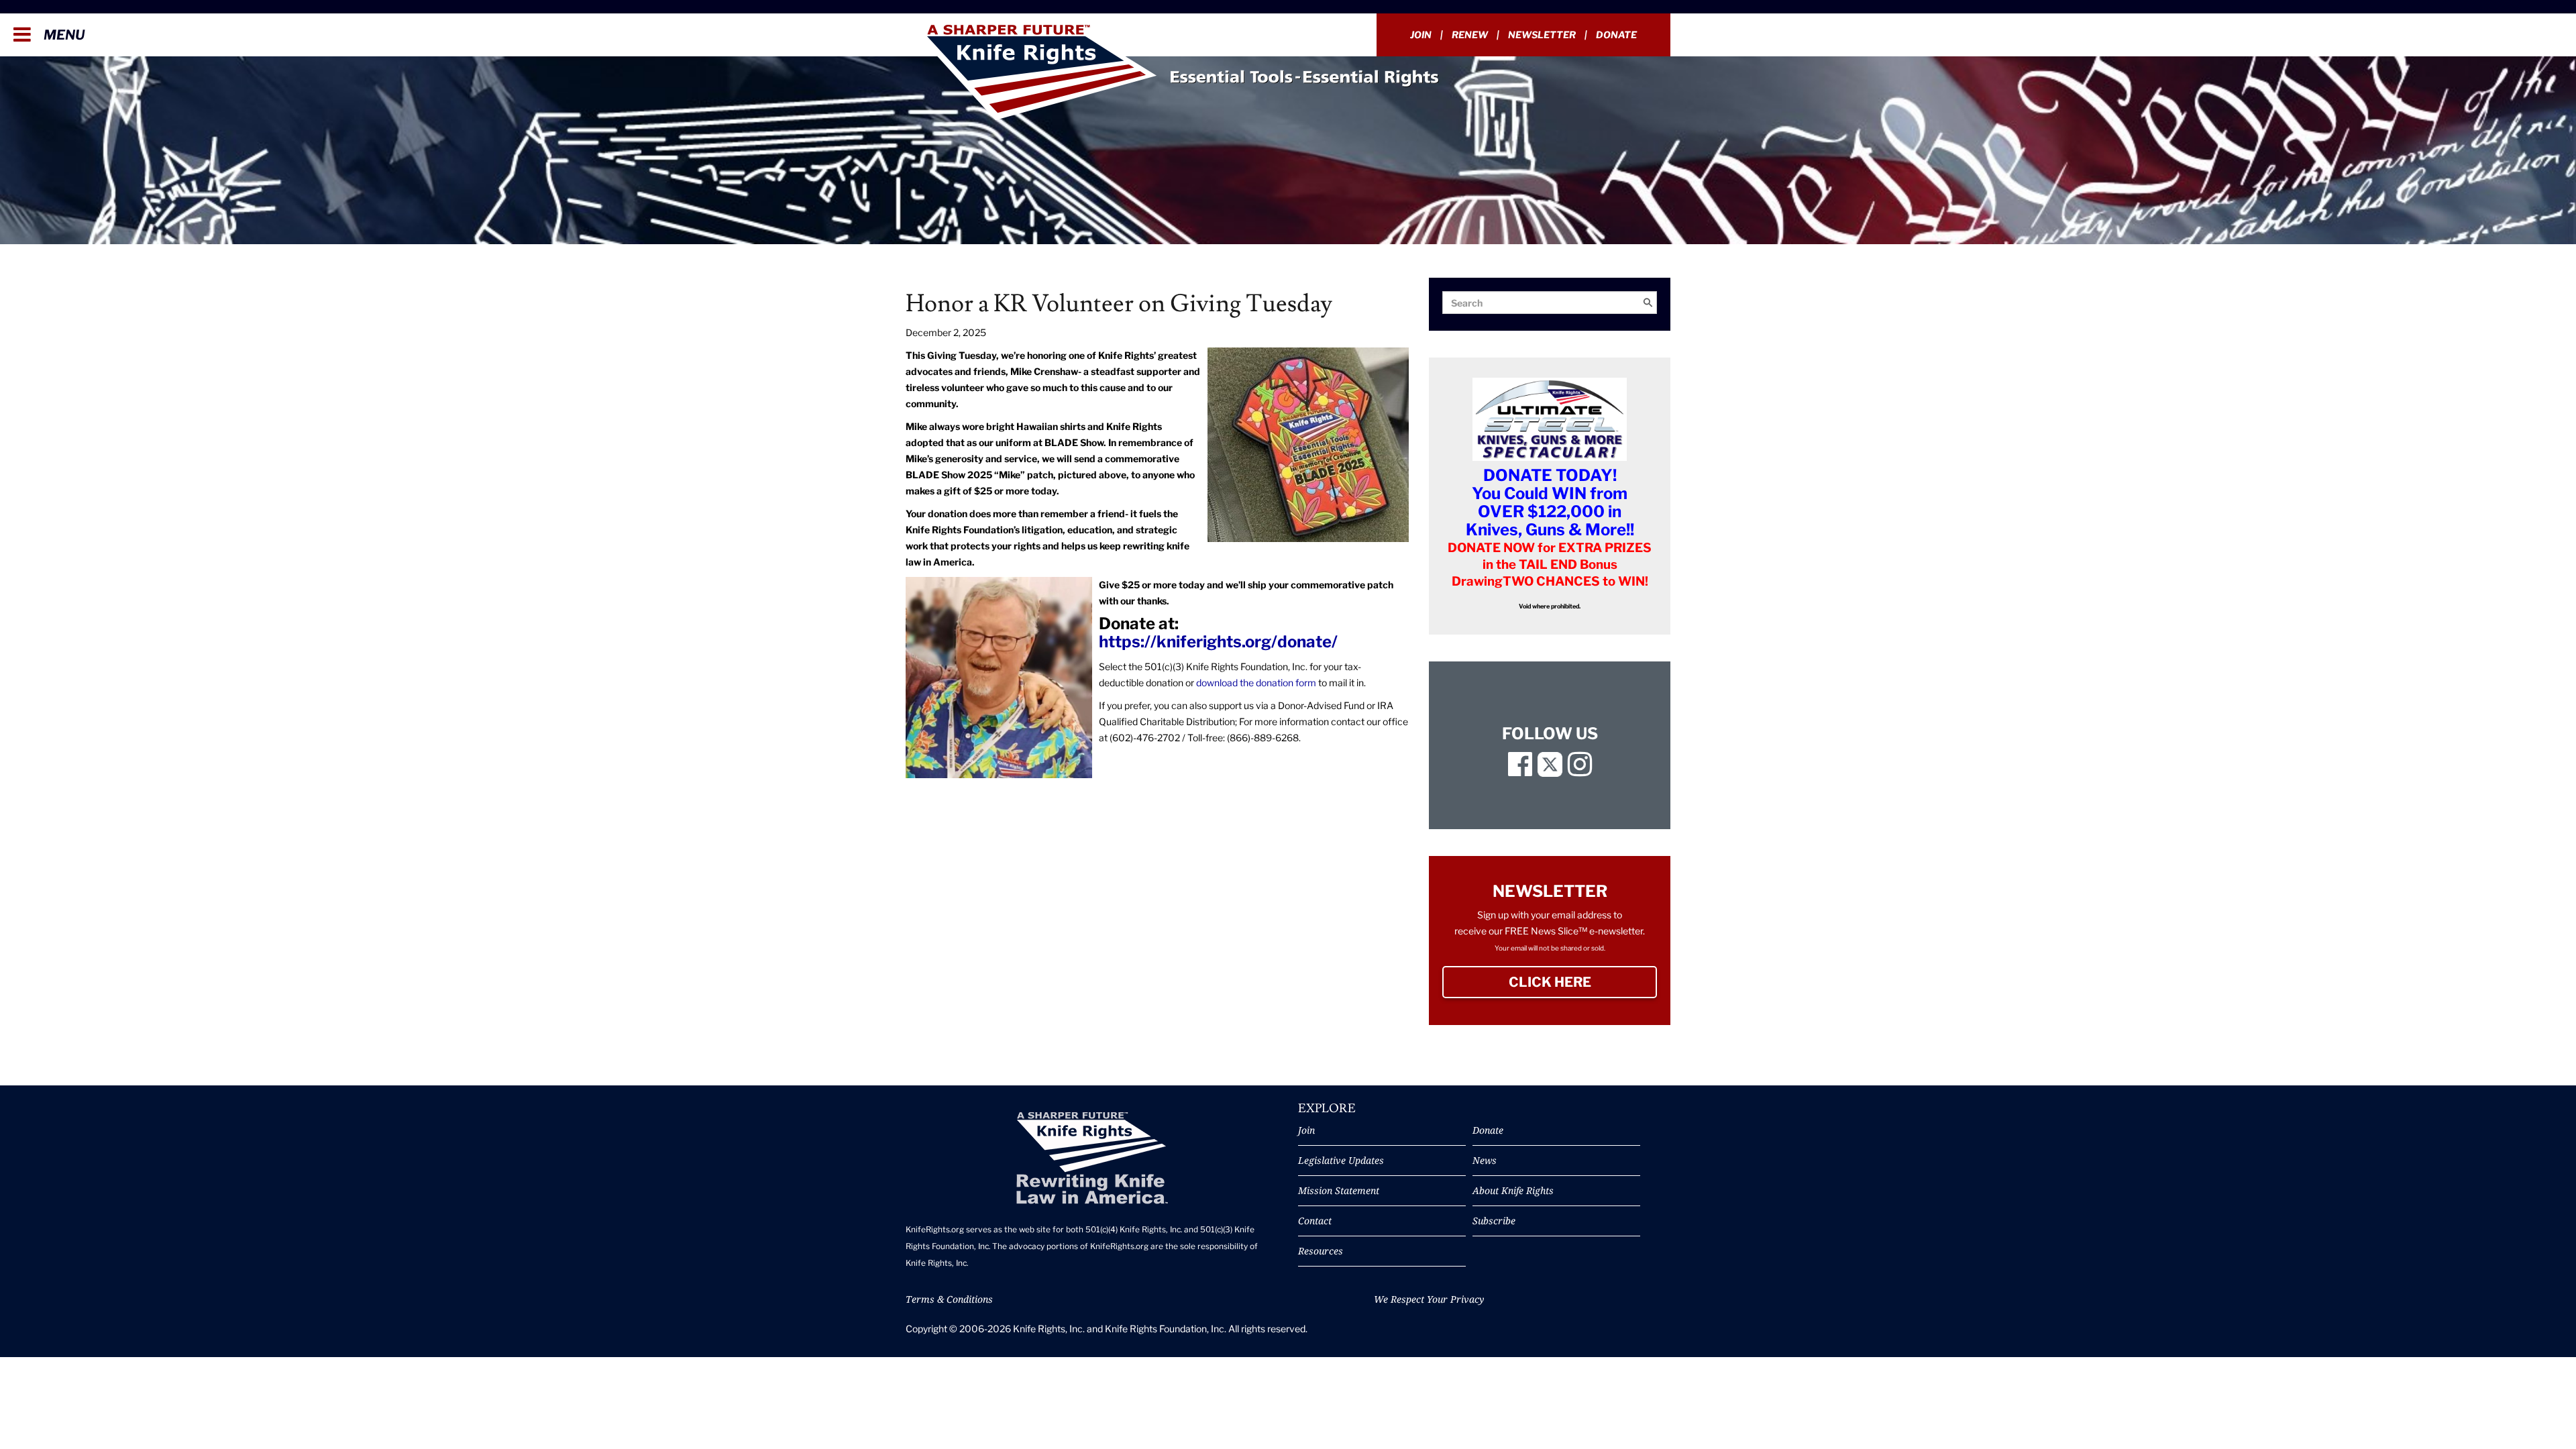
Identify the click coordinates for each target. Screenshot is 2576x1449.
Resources (1321, 1251)
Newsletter (1542, 35)
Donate (1616, 35)
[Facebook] (1520, 770)
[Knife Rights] (1092, 1158)
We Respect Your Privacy (1429, 1299)
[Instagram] (1580, 770)
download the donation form (1256, 683)
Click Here (1583, 982)
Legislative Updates (1341, 1160)
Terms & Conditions (949, 1299)
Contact (1315, 1221)
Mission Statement (1339, 1190)
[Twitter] (1550, 770)
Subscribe (1494, 1221)
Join (1421, 35)
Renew (1470, 35)
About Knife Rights (1513, 1190)
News (1485, 1160)
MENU (63, 35)
